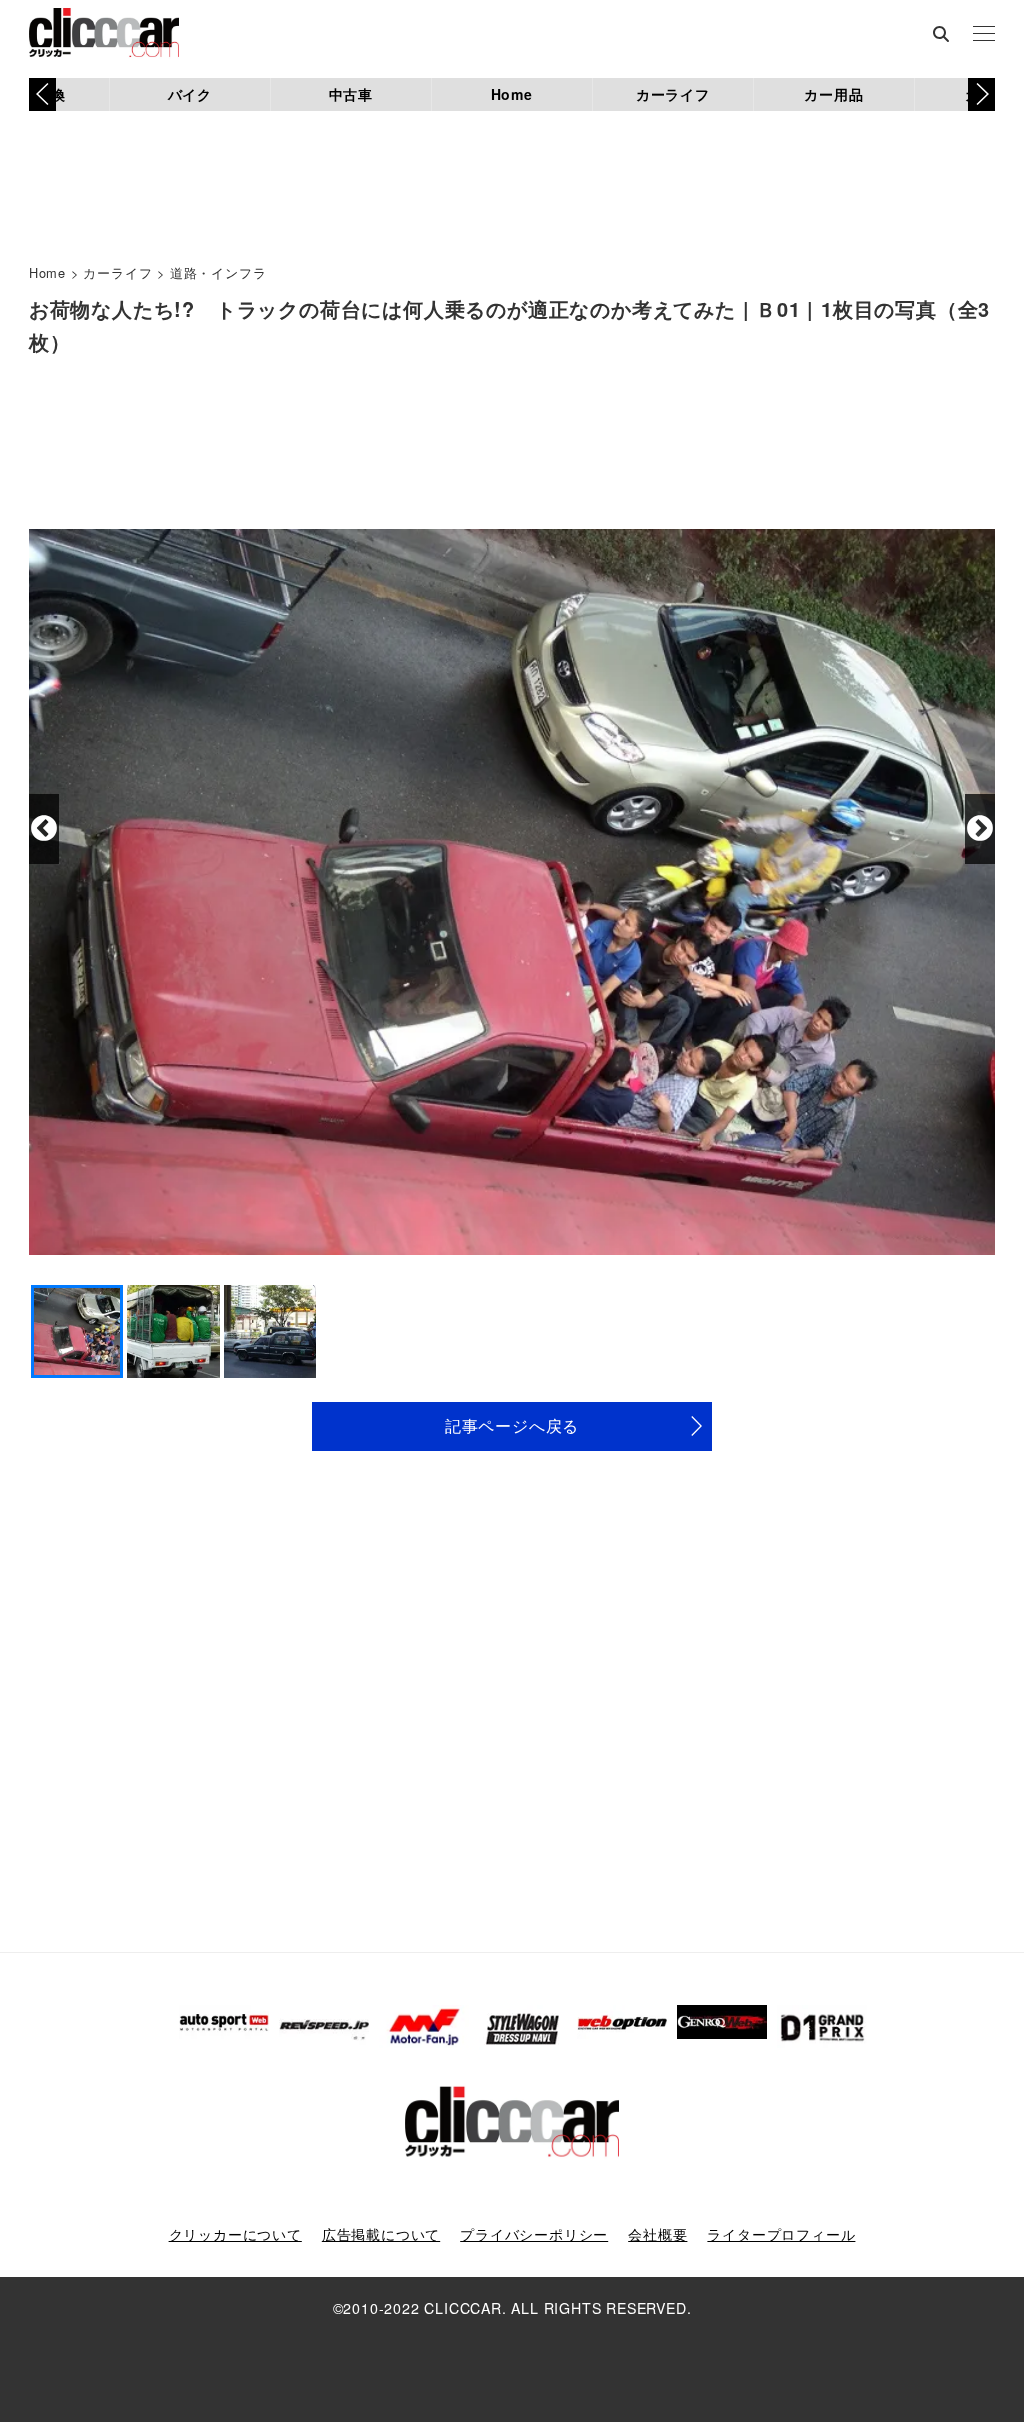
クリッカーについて (235, 2234)
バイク (190, 94)
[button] (981, 94)
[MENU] (984, 35)
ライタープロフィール (781, 2234)
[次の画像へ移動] (980, 829)
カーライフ (673, 94)
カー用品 (833, 94)
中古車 (351, 94)
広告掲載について (381, 2234)
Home (512, 94)
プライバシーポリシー (534, 2234)
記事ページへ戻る (512, 1425)
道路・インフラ (218, 272)
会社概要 (657, 2234)
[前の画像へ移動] (44, 829)
